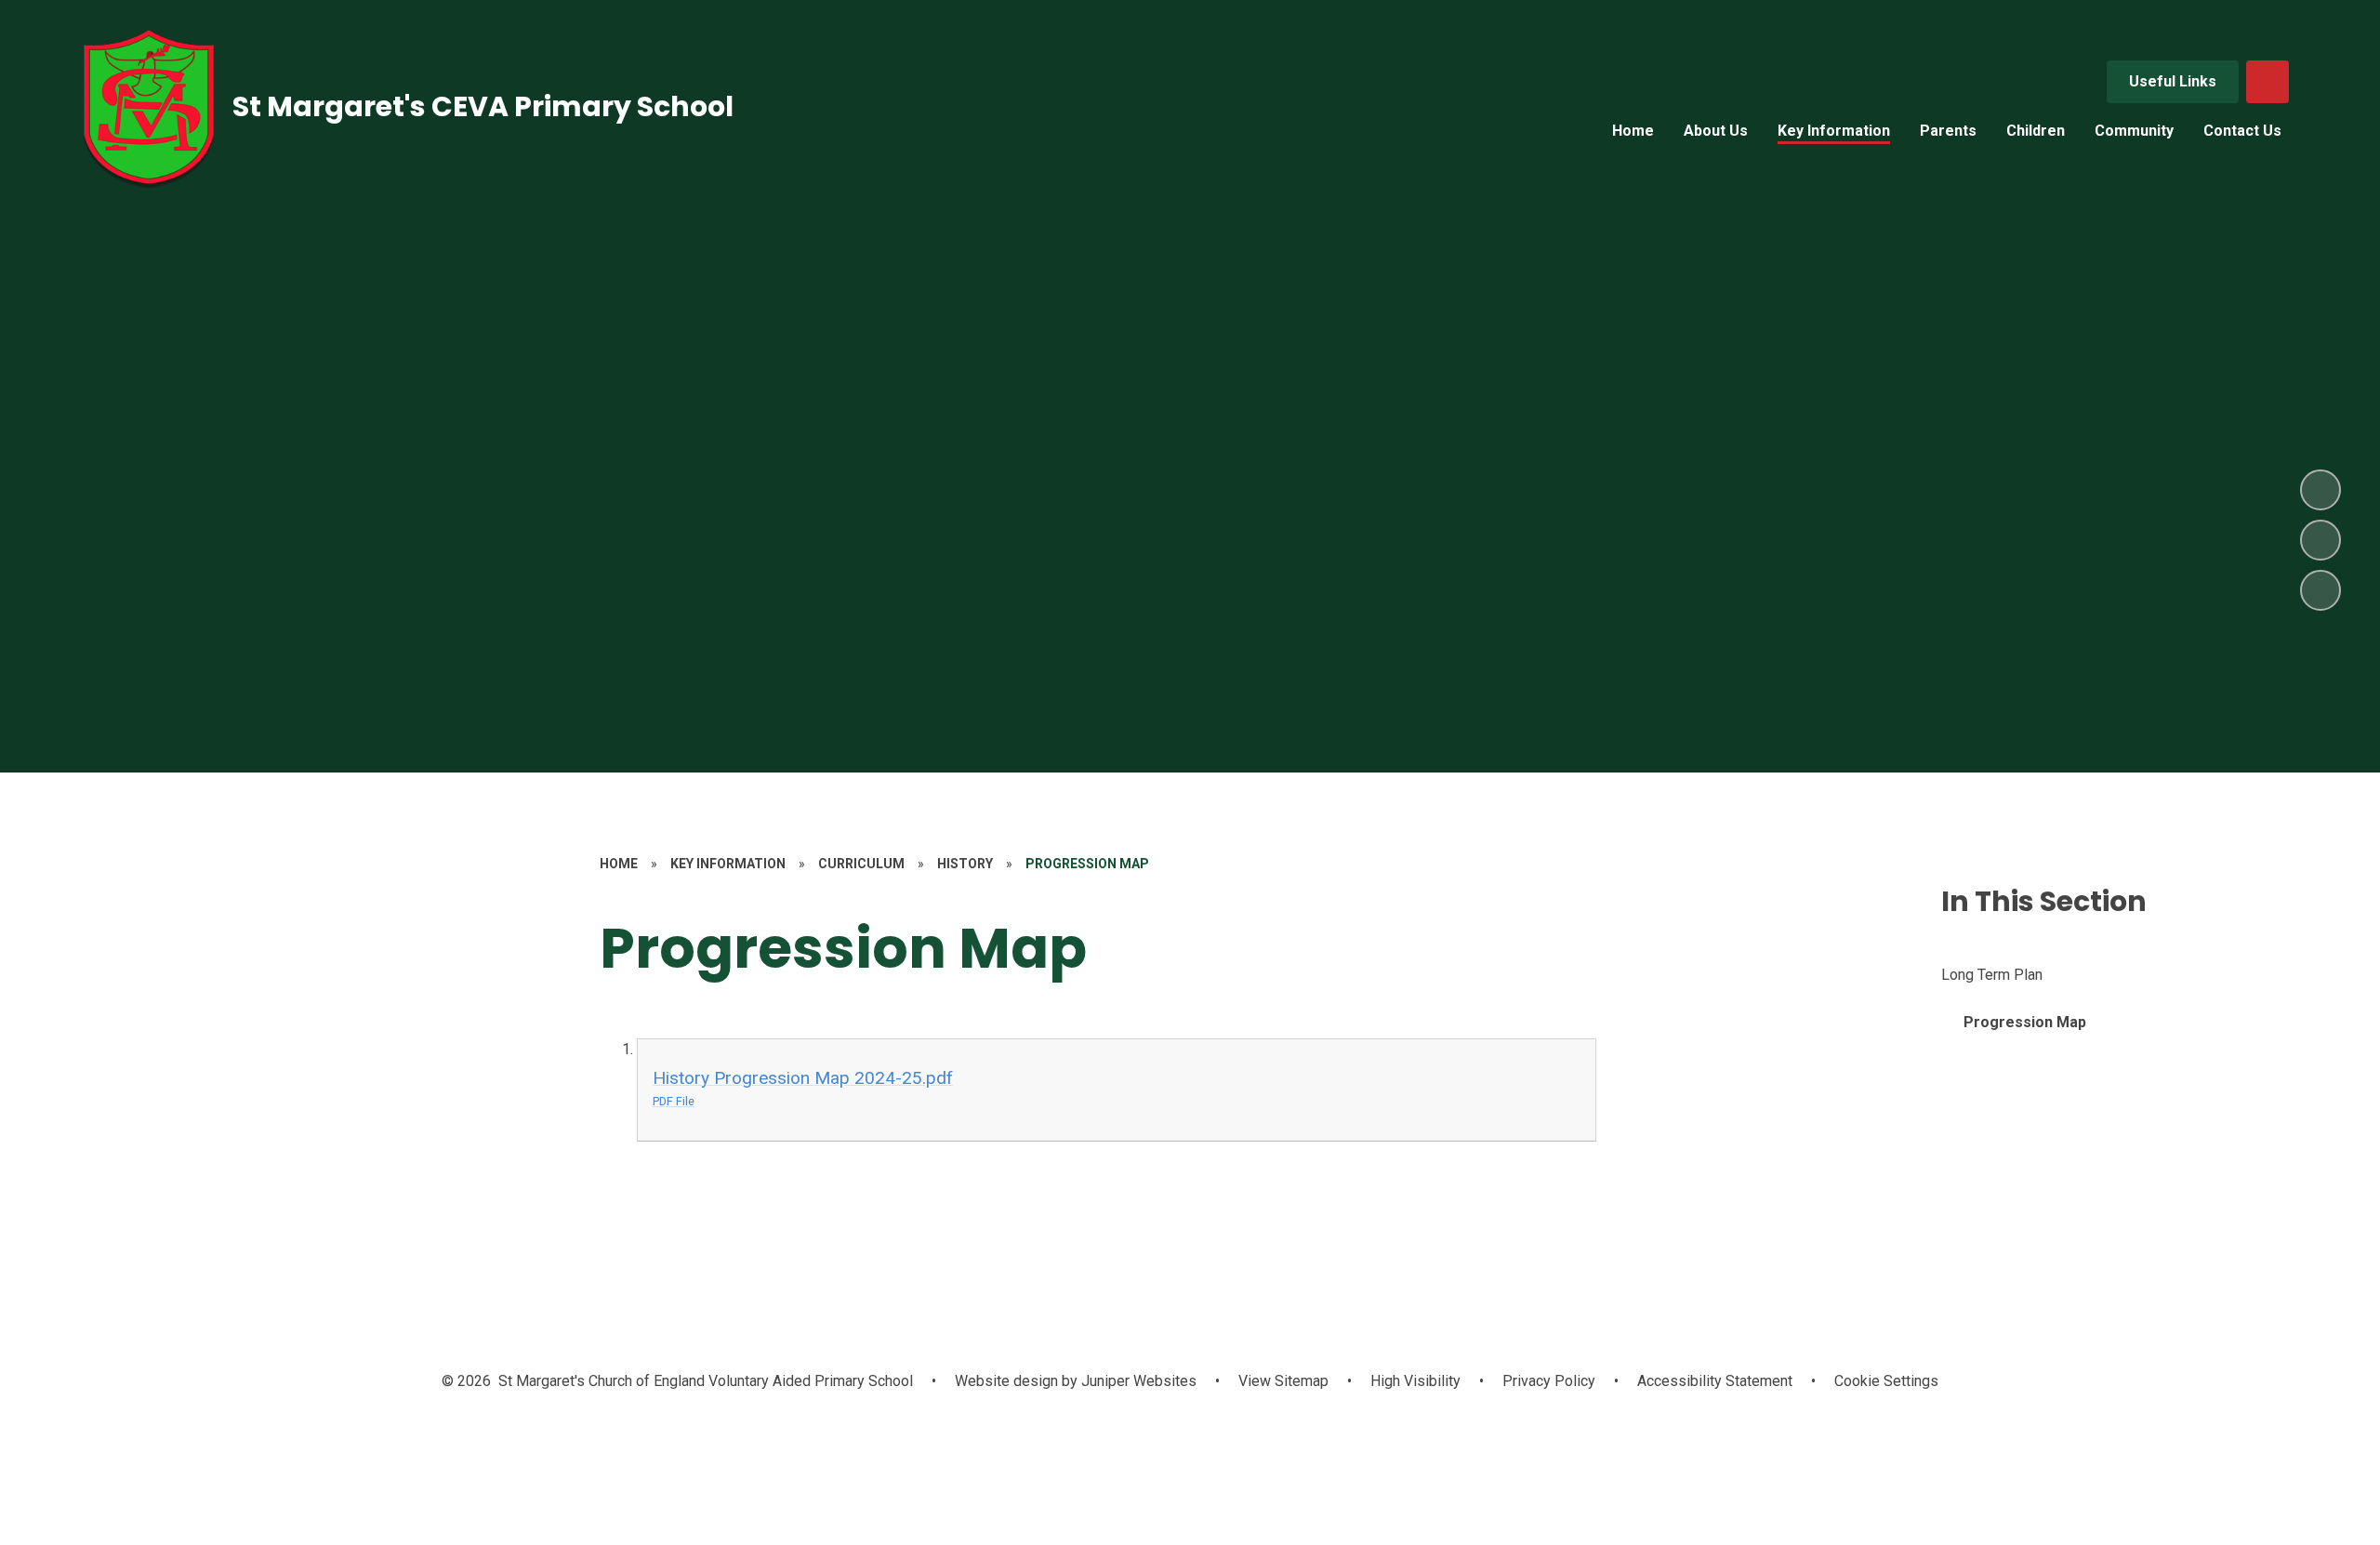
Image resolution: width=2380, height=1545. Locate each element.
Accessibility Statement (1715, 1381)
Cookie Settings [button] (1886, 1381)
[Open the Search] (2268, 82)
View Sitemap (1283, 1381)
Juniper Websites (1137, 1381)
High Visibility (1415, 1381)
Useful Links (2173, 81)
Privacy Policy (1549, 1381)
